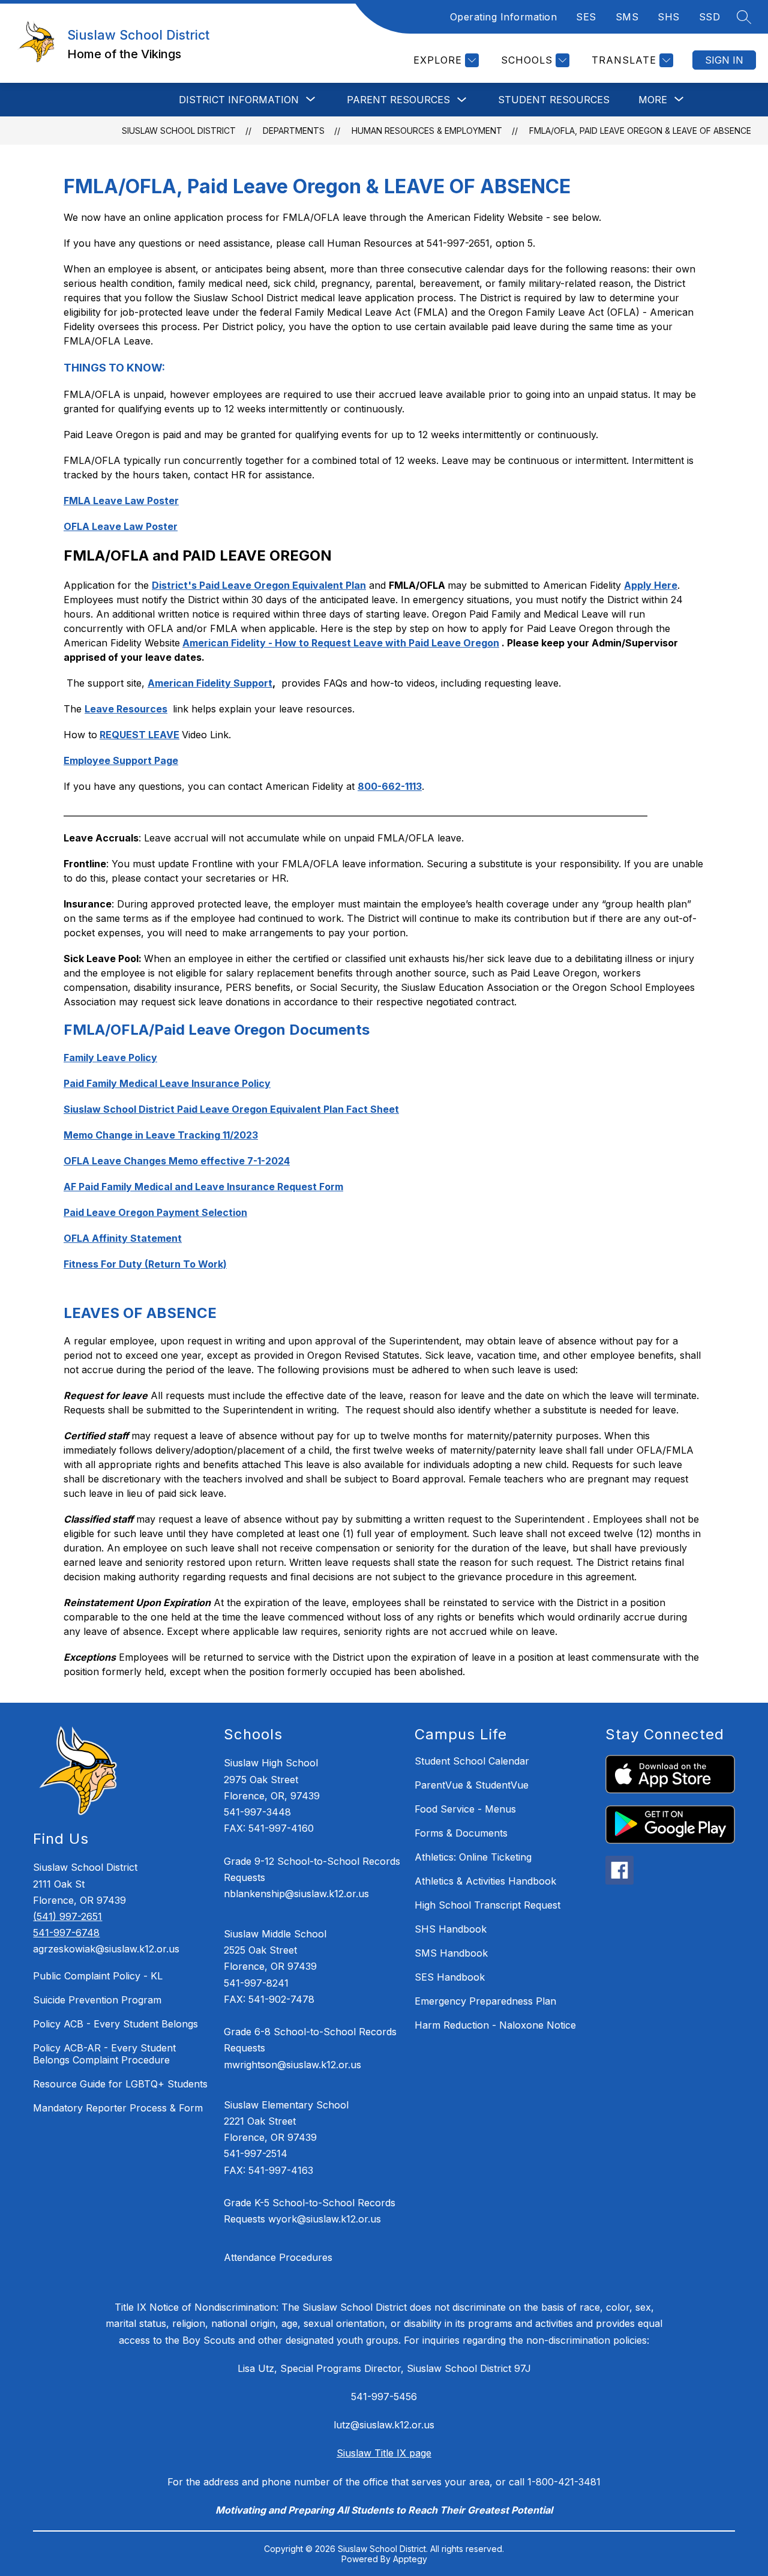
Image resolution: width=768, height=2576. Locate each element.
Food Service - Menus (465, 1809)
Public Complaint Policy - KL (98, 1976)
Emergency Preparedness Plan (485, 2001)
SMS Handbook (451, 1953)
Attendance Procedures (278, 2257)
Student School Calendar (472, 1761)
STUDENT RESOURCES (554, 100)
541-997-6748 (66, 1933)
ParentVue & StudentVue (472, 1785)
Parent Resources (398, 100)
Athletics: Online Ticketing (473, 1857)
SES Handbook (450, 1977)
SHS (669, 17)
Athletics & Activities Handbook (485, 1881)
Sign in (724, 60)
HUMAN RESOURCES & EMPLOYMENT (427, 131)
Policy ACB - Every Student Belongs (115, 2024)
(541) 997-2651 (67, 1916)
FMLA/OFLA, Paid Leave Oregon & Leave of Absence (640, 131)
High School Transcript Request (487, 1905)
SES (586, 17)
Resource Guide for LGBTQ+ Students (120, 2084)
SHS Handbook (451, 1929)
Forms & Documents (461, 1833)
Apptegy (410, 2559)
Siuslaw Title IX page (384, 2453)
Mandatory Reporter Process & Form (118, 2108)
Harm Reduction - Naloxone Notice (495, 2025)
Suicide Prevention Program (97, 2000)
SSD (710, 17)
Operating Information (504, 17)
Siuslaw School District (179, 131)
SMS (627, 17)
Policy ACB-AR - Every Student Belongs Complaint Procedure (104, 2054)
